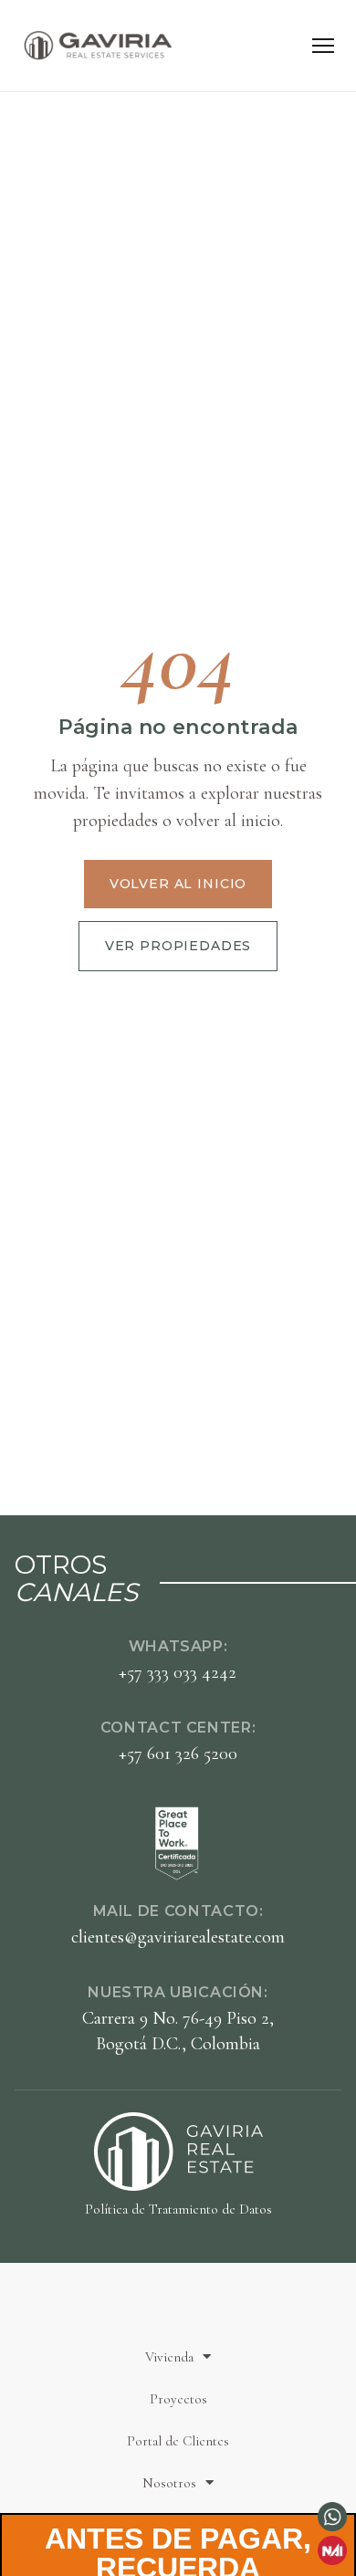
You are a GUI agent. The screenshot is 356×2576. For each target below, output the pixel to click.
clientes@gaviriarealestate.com (178, 1937)
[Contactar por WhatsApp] (332, 2517)
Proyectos (178, 2399)
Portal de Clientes (178, 2441)
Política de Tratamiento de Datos (178, 2209)
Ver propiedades (178, 946)
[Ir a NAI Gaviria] (332, 2550)
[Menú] (323, 46)
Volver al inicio (178, 884)
